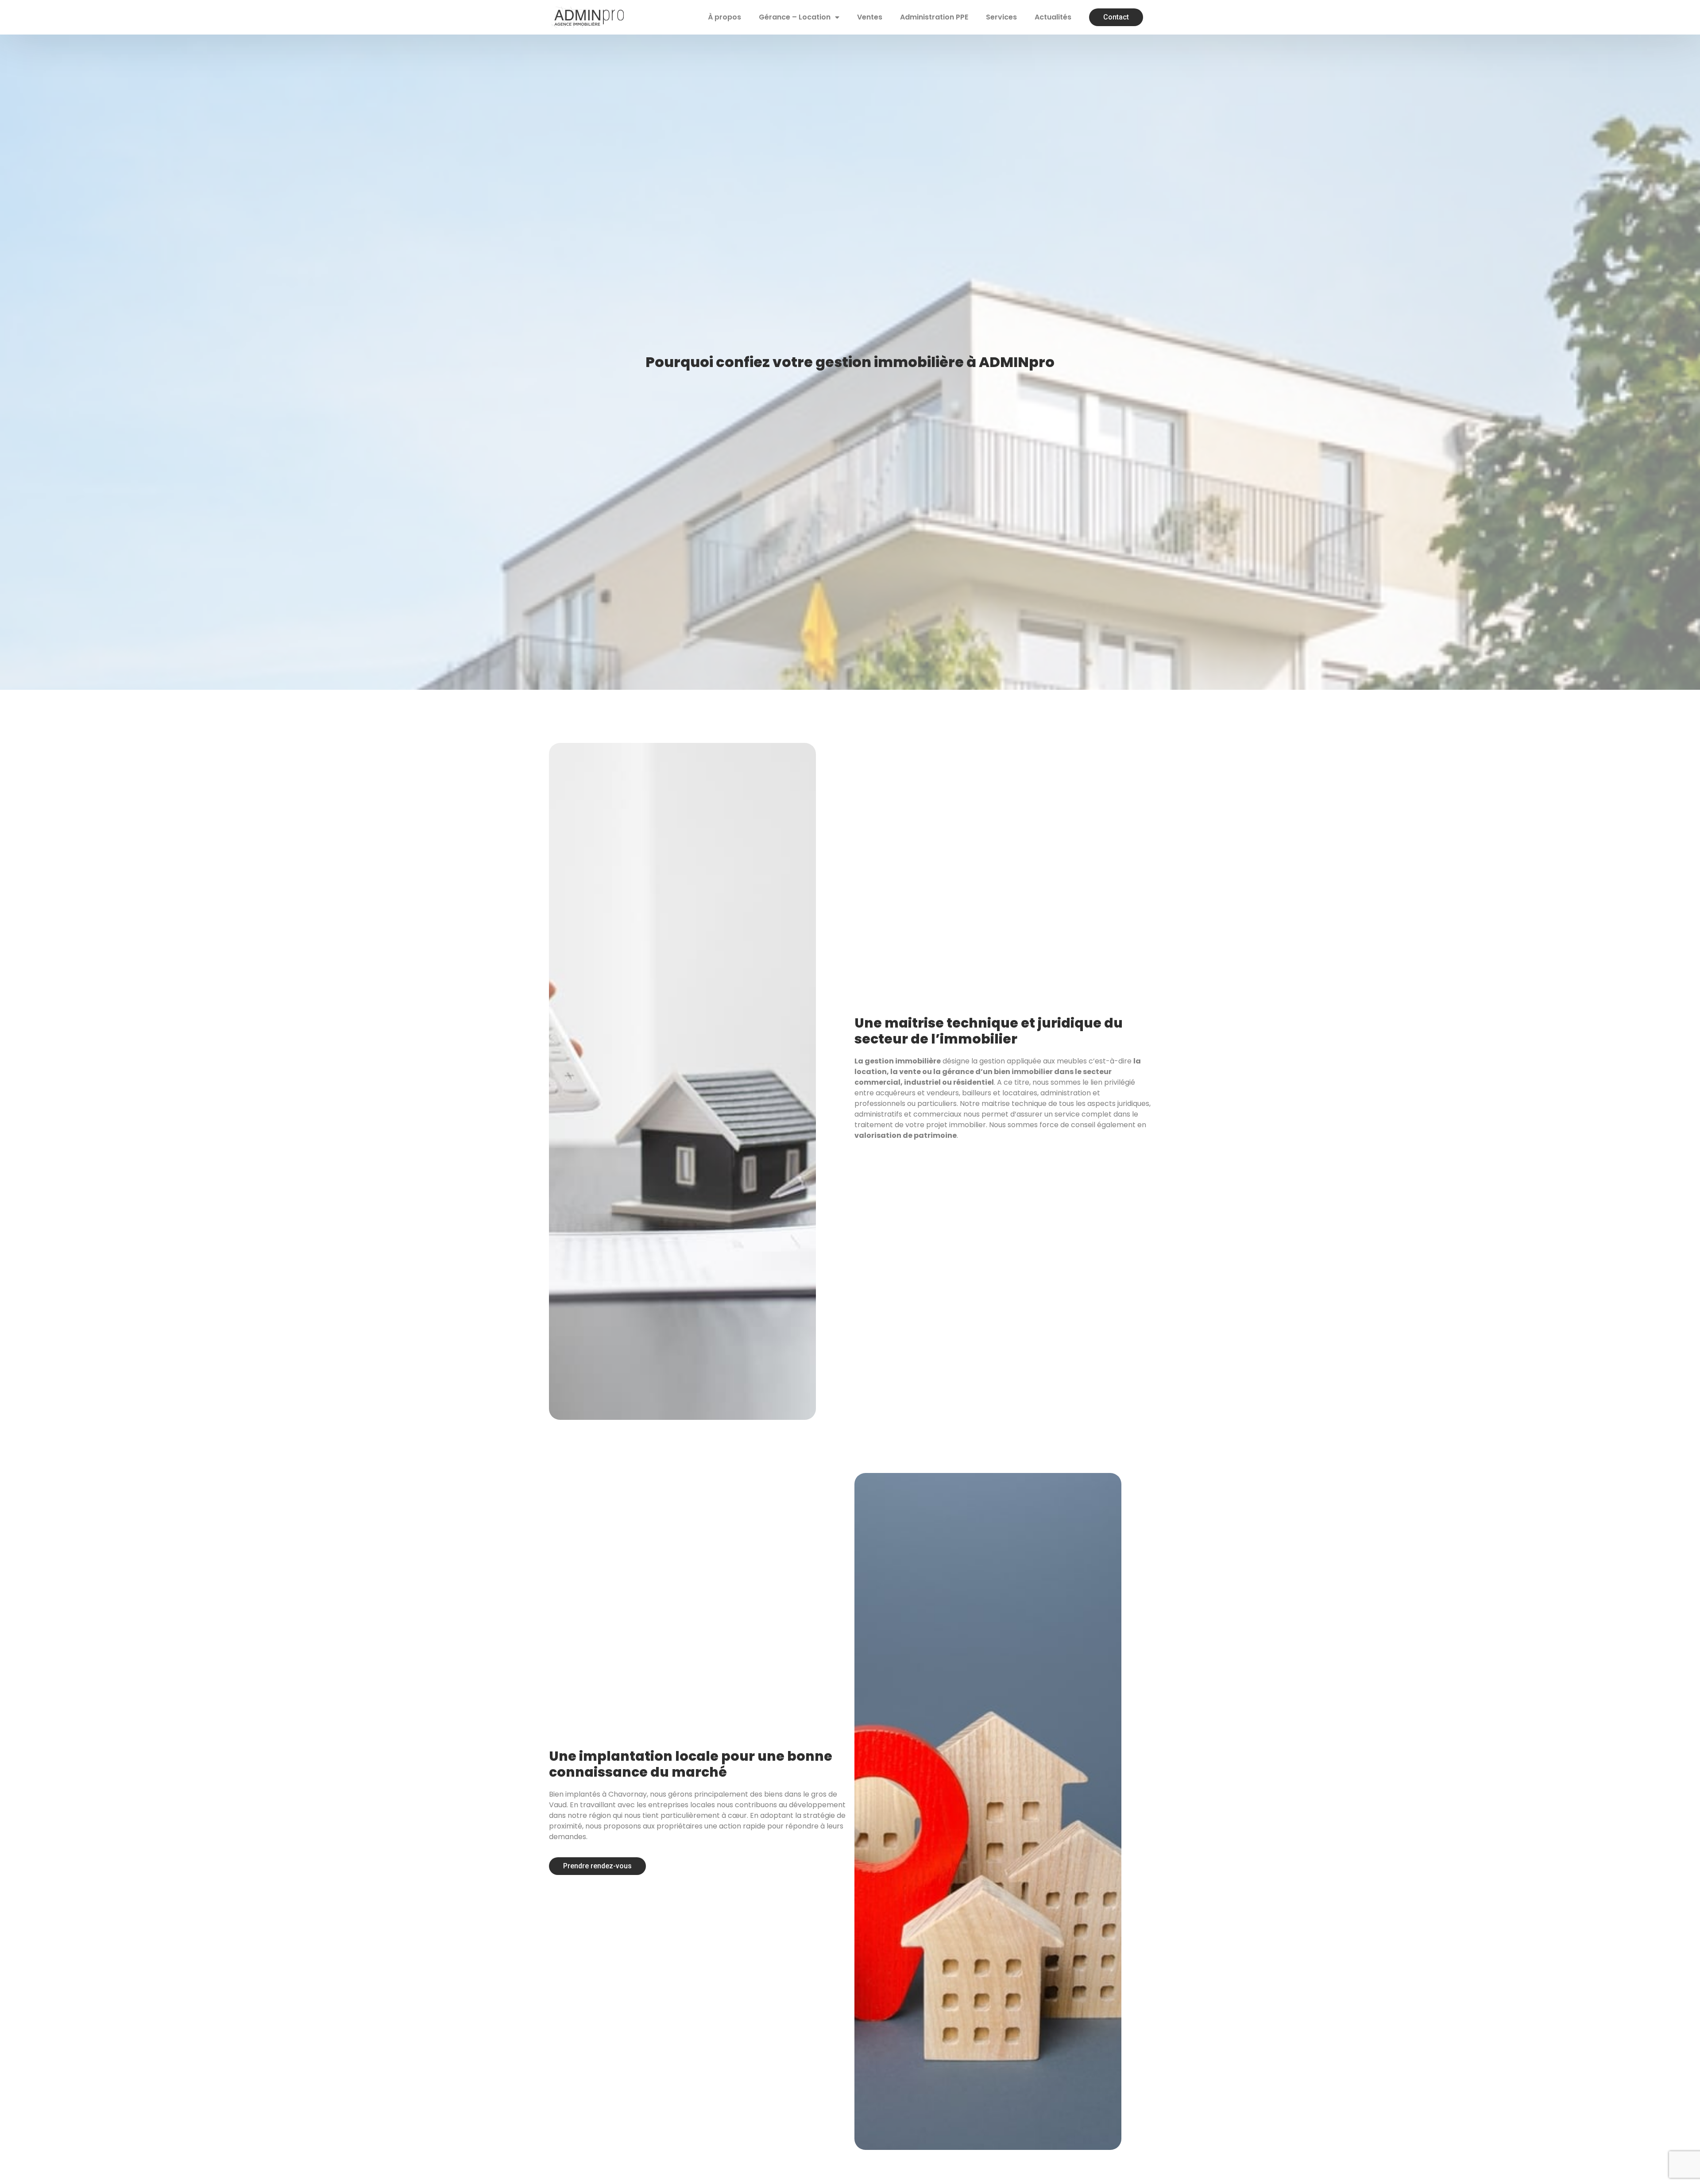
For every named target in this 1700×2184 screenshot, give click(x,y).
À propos (724, 17)
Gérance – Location (795, 17)
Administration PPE (934, 17)
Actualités (1053, 17)
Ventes (870, 17)
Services (1001, 17)
